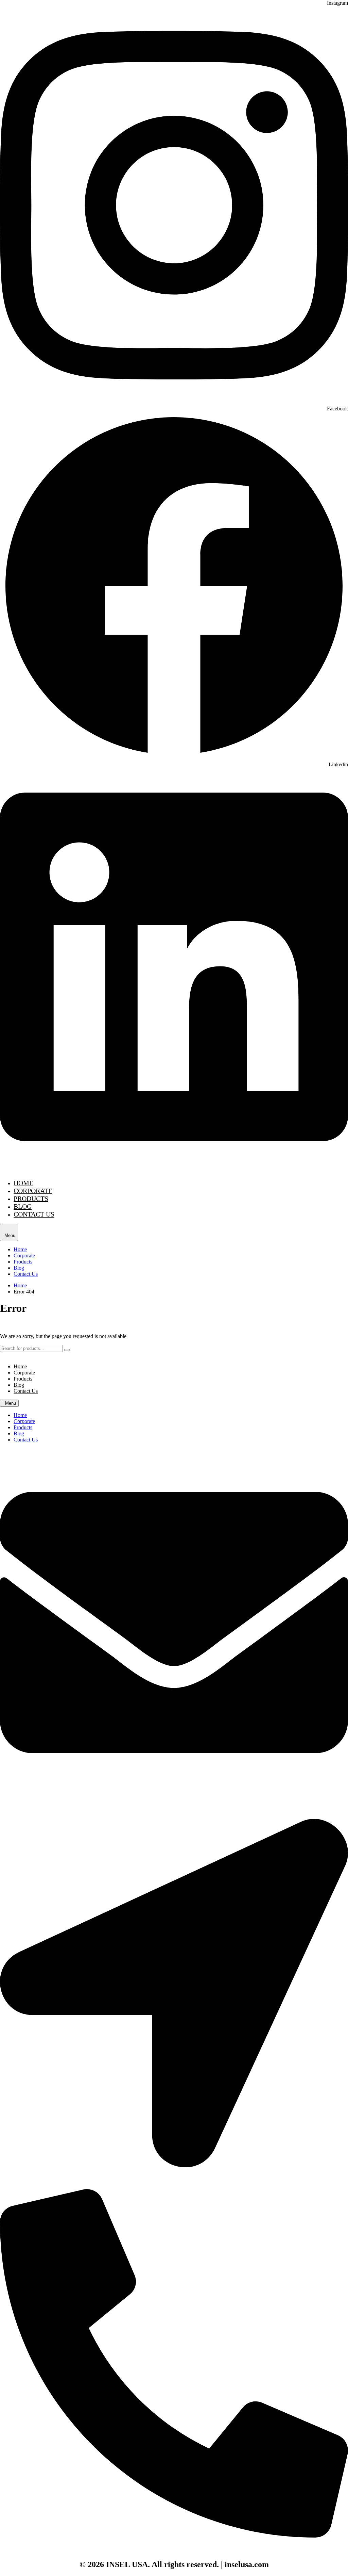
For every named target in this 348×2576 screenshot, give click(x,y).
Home (23, 1183)
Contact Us (34, 1214)
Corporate (33, 1191)
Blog (23, 1206)
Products (31, 1199)
